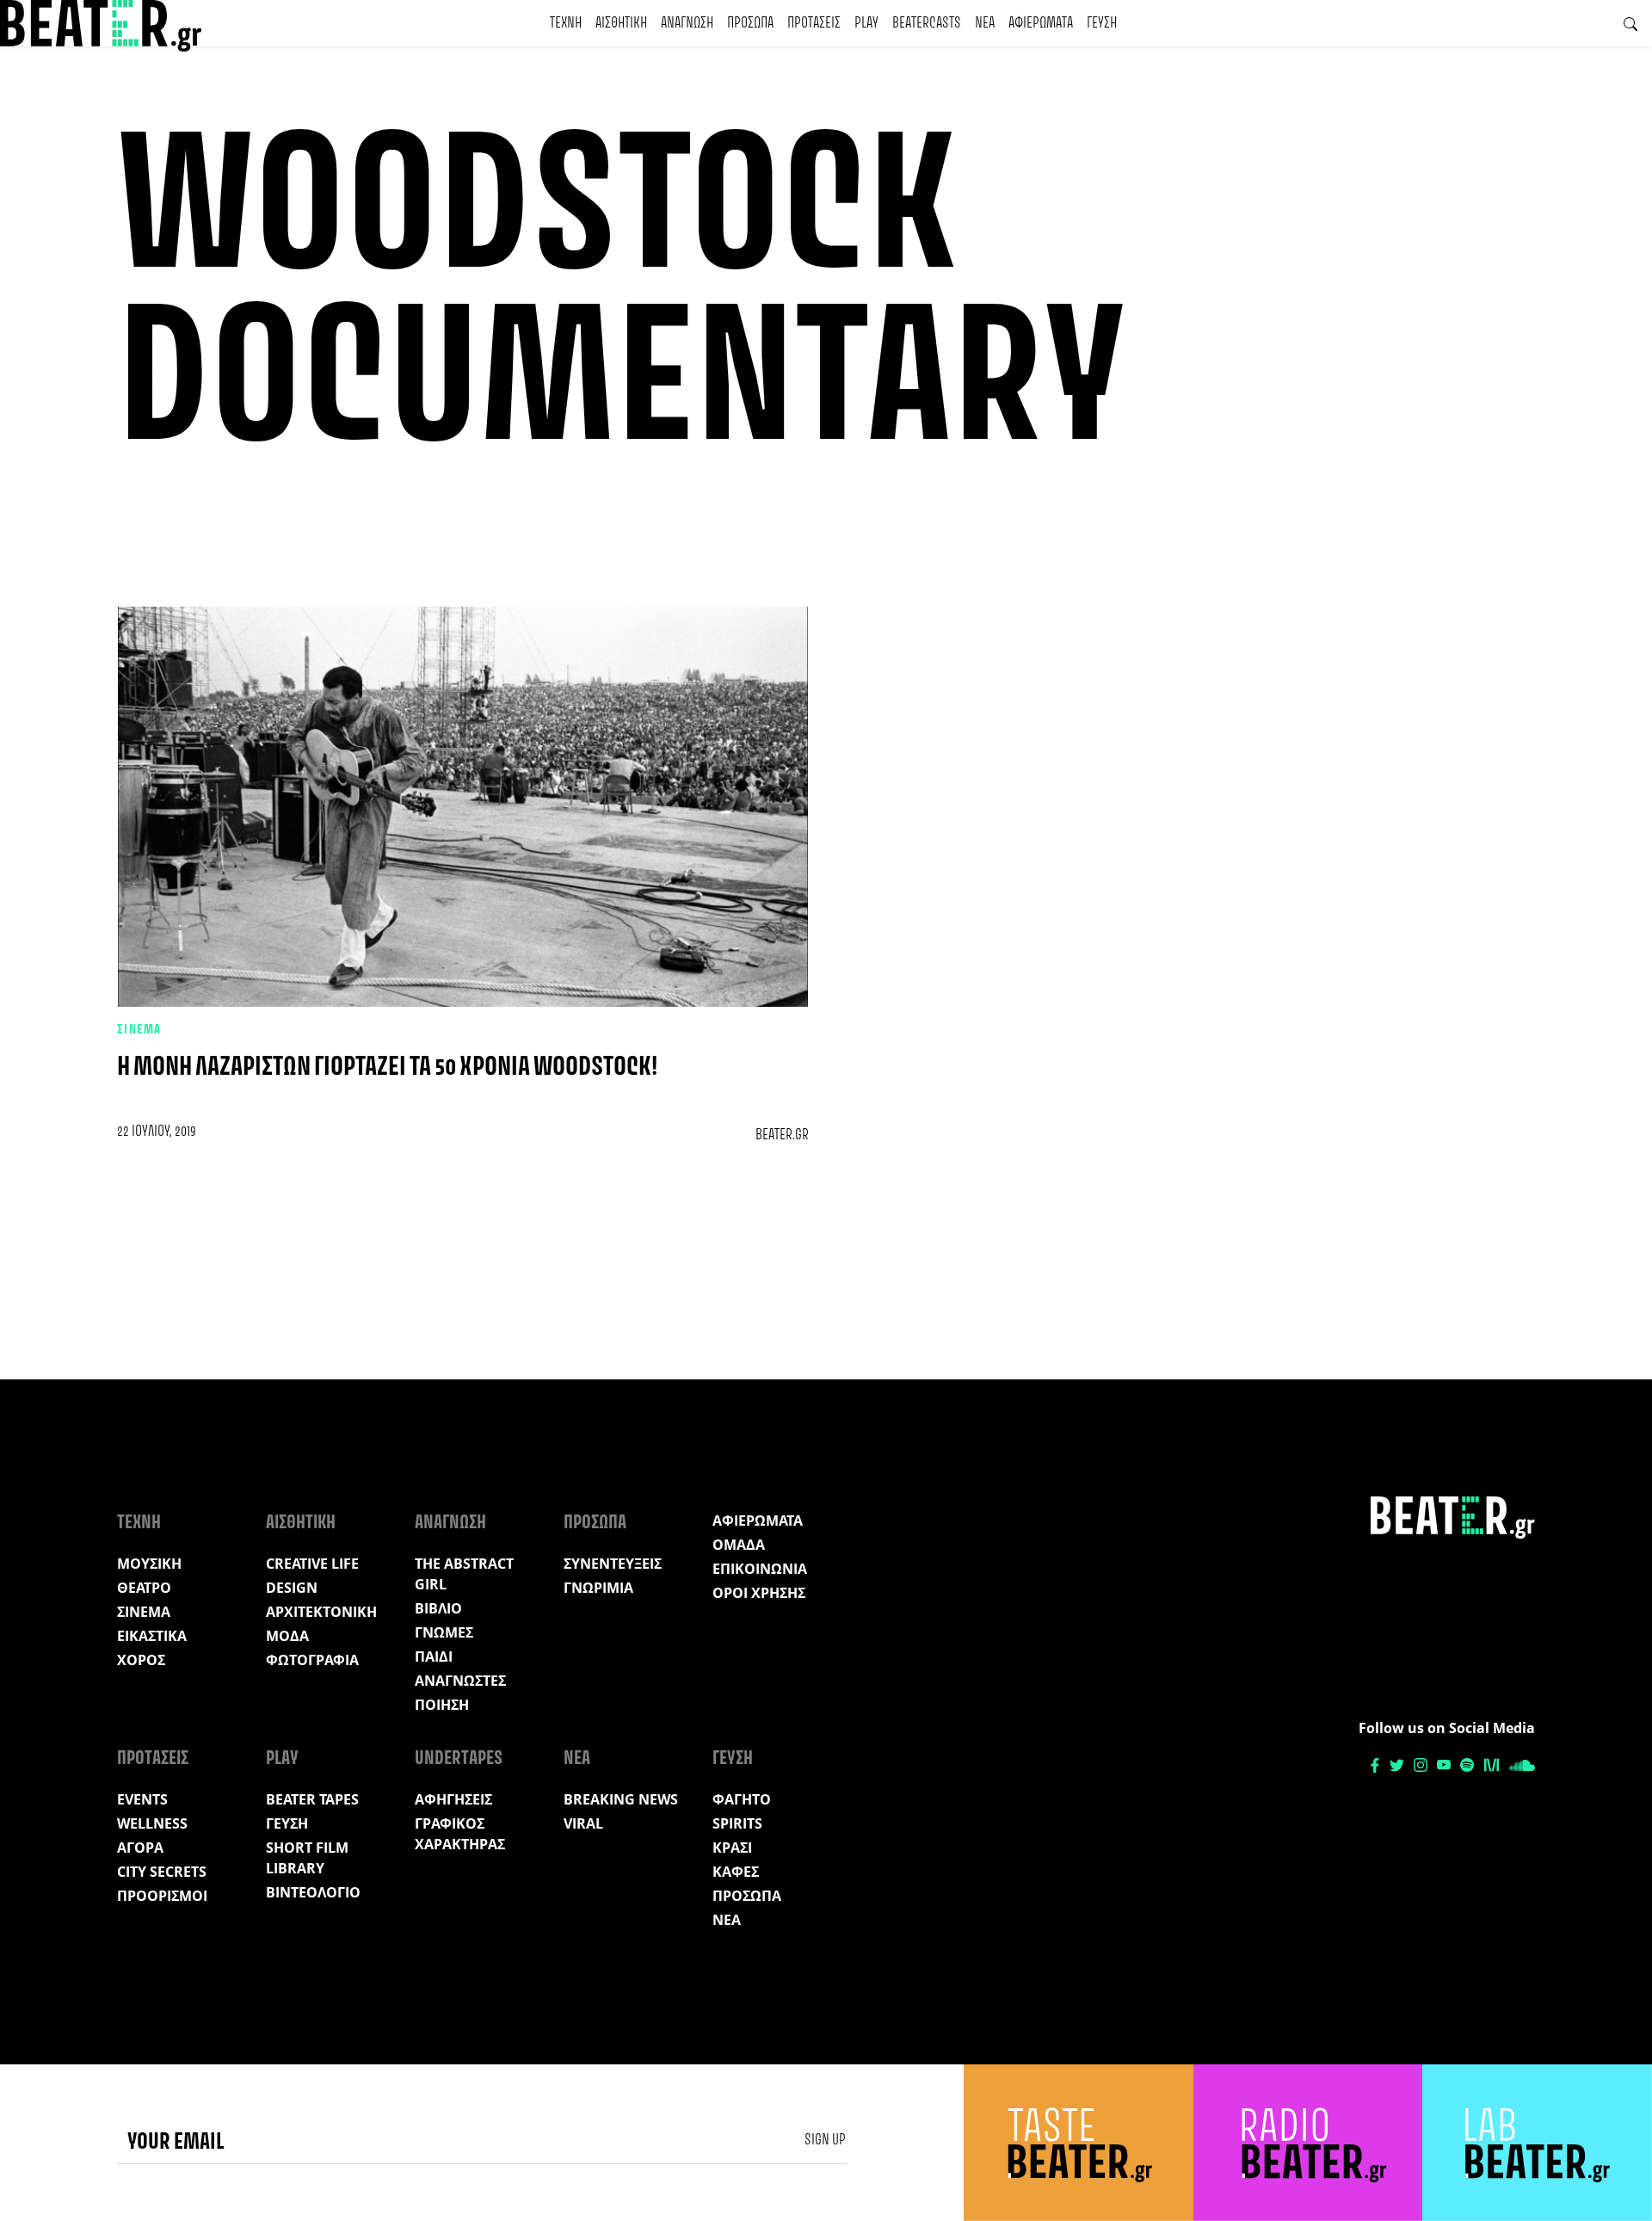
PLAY (866, 23)
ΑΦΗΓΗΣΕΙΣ (453, 1799)
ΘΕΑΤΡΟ (144, 1588)
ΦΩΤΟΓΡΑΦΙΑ (312, 1660)
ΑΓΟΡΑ (140, 1848)
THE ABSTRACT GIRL (464, 1574)
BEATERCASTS (927, 23)
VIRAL (583, 1823)
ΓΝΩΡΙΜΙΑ (598, 1588)
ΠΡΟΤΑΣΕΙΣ (814, 23)
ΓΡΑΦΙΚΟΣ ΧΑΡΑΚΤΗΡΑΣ (460, 1834)
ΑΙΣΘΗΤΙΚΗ (621, 23)
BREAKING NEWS (621, 1799)
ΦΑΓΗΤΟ (742, 1799)
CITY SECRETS (162, 1872)
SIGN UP (825, 2140)
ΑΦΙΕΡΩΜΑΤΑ (1041, 23)
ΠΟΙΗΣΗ (442, 1705)
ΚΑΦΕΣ (736, 1872)
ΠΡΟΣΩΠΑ (750, 23)
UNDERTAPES (459, 1759)
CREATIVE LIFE (312, 1564)
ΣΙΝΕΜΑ (139, 1030)
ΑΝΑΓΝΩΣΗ (687, 23)
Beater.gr (782, 1135)
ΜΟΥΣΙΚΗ (149, 1564)
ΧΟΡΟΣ (141, 1660)
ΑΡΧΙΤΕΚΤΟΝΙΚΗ (321, 1612)
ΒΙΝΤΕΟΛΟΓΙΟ (313, 1892)
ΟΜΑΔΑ (739, 1545)
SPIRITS (737, 1823)
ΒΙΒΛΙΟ (438, 1608)
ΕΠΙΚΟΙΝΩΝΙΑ (760, 1569)
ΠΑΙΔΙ (434, 1656)
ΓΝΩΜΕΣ (444, 1632)
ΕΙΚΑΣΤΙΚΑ (152, 1636)
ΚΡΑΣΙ (732, 1848)
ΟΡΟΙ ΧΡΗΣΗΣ (759, 1593)
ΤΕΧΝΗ (566, 23)
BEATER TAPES (312, 1799)
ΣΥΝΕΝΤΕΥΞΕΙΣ (613, 1564)
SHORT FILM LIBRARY (307, 1858)
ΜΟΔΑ (287, 1636)
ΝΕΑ (985, 23)
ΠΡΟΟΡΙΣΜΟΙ (162, 1896)
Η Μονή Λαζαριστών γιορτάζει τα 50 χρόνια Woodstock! (387, 1067)
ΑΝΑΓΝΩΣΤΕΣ (460, 1681)
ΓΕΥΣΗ (1102, 23)
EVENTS (142, 1799)
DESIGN (292, 1588)
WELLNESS (152, 1823)
